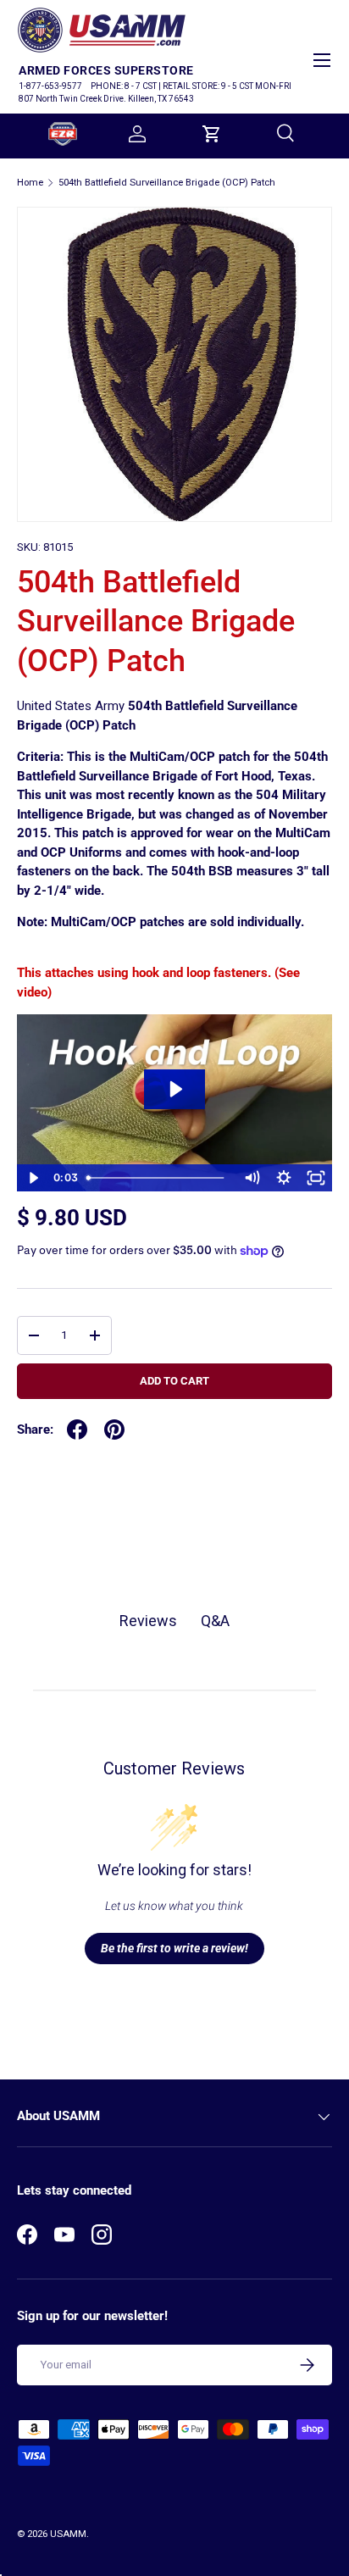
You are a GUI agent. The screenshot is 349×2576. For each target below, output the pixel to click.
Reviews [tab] (148, 1621)
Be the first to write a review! (174, 1948)
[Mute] (252, 1178)
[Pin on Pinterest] (114, 1430)
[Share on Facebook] (77, 1430)
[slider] (158, 1178)
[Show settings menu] (284, 1178)
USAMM (68, 2534)
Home (30, 183)
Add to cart (174, 1381)
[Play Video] (33, 1178)
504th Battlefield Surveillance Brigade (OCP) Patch (167, 183)
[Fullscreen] (316, 1178)
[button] (212, 134)
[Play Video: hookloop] (175, 1089)
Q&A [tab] (215, 1621)
